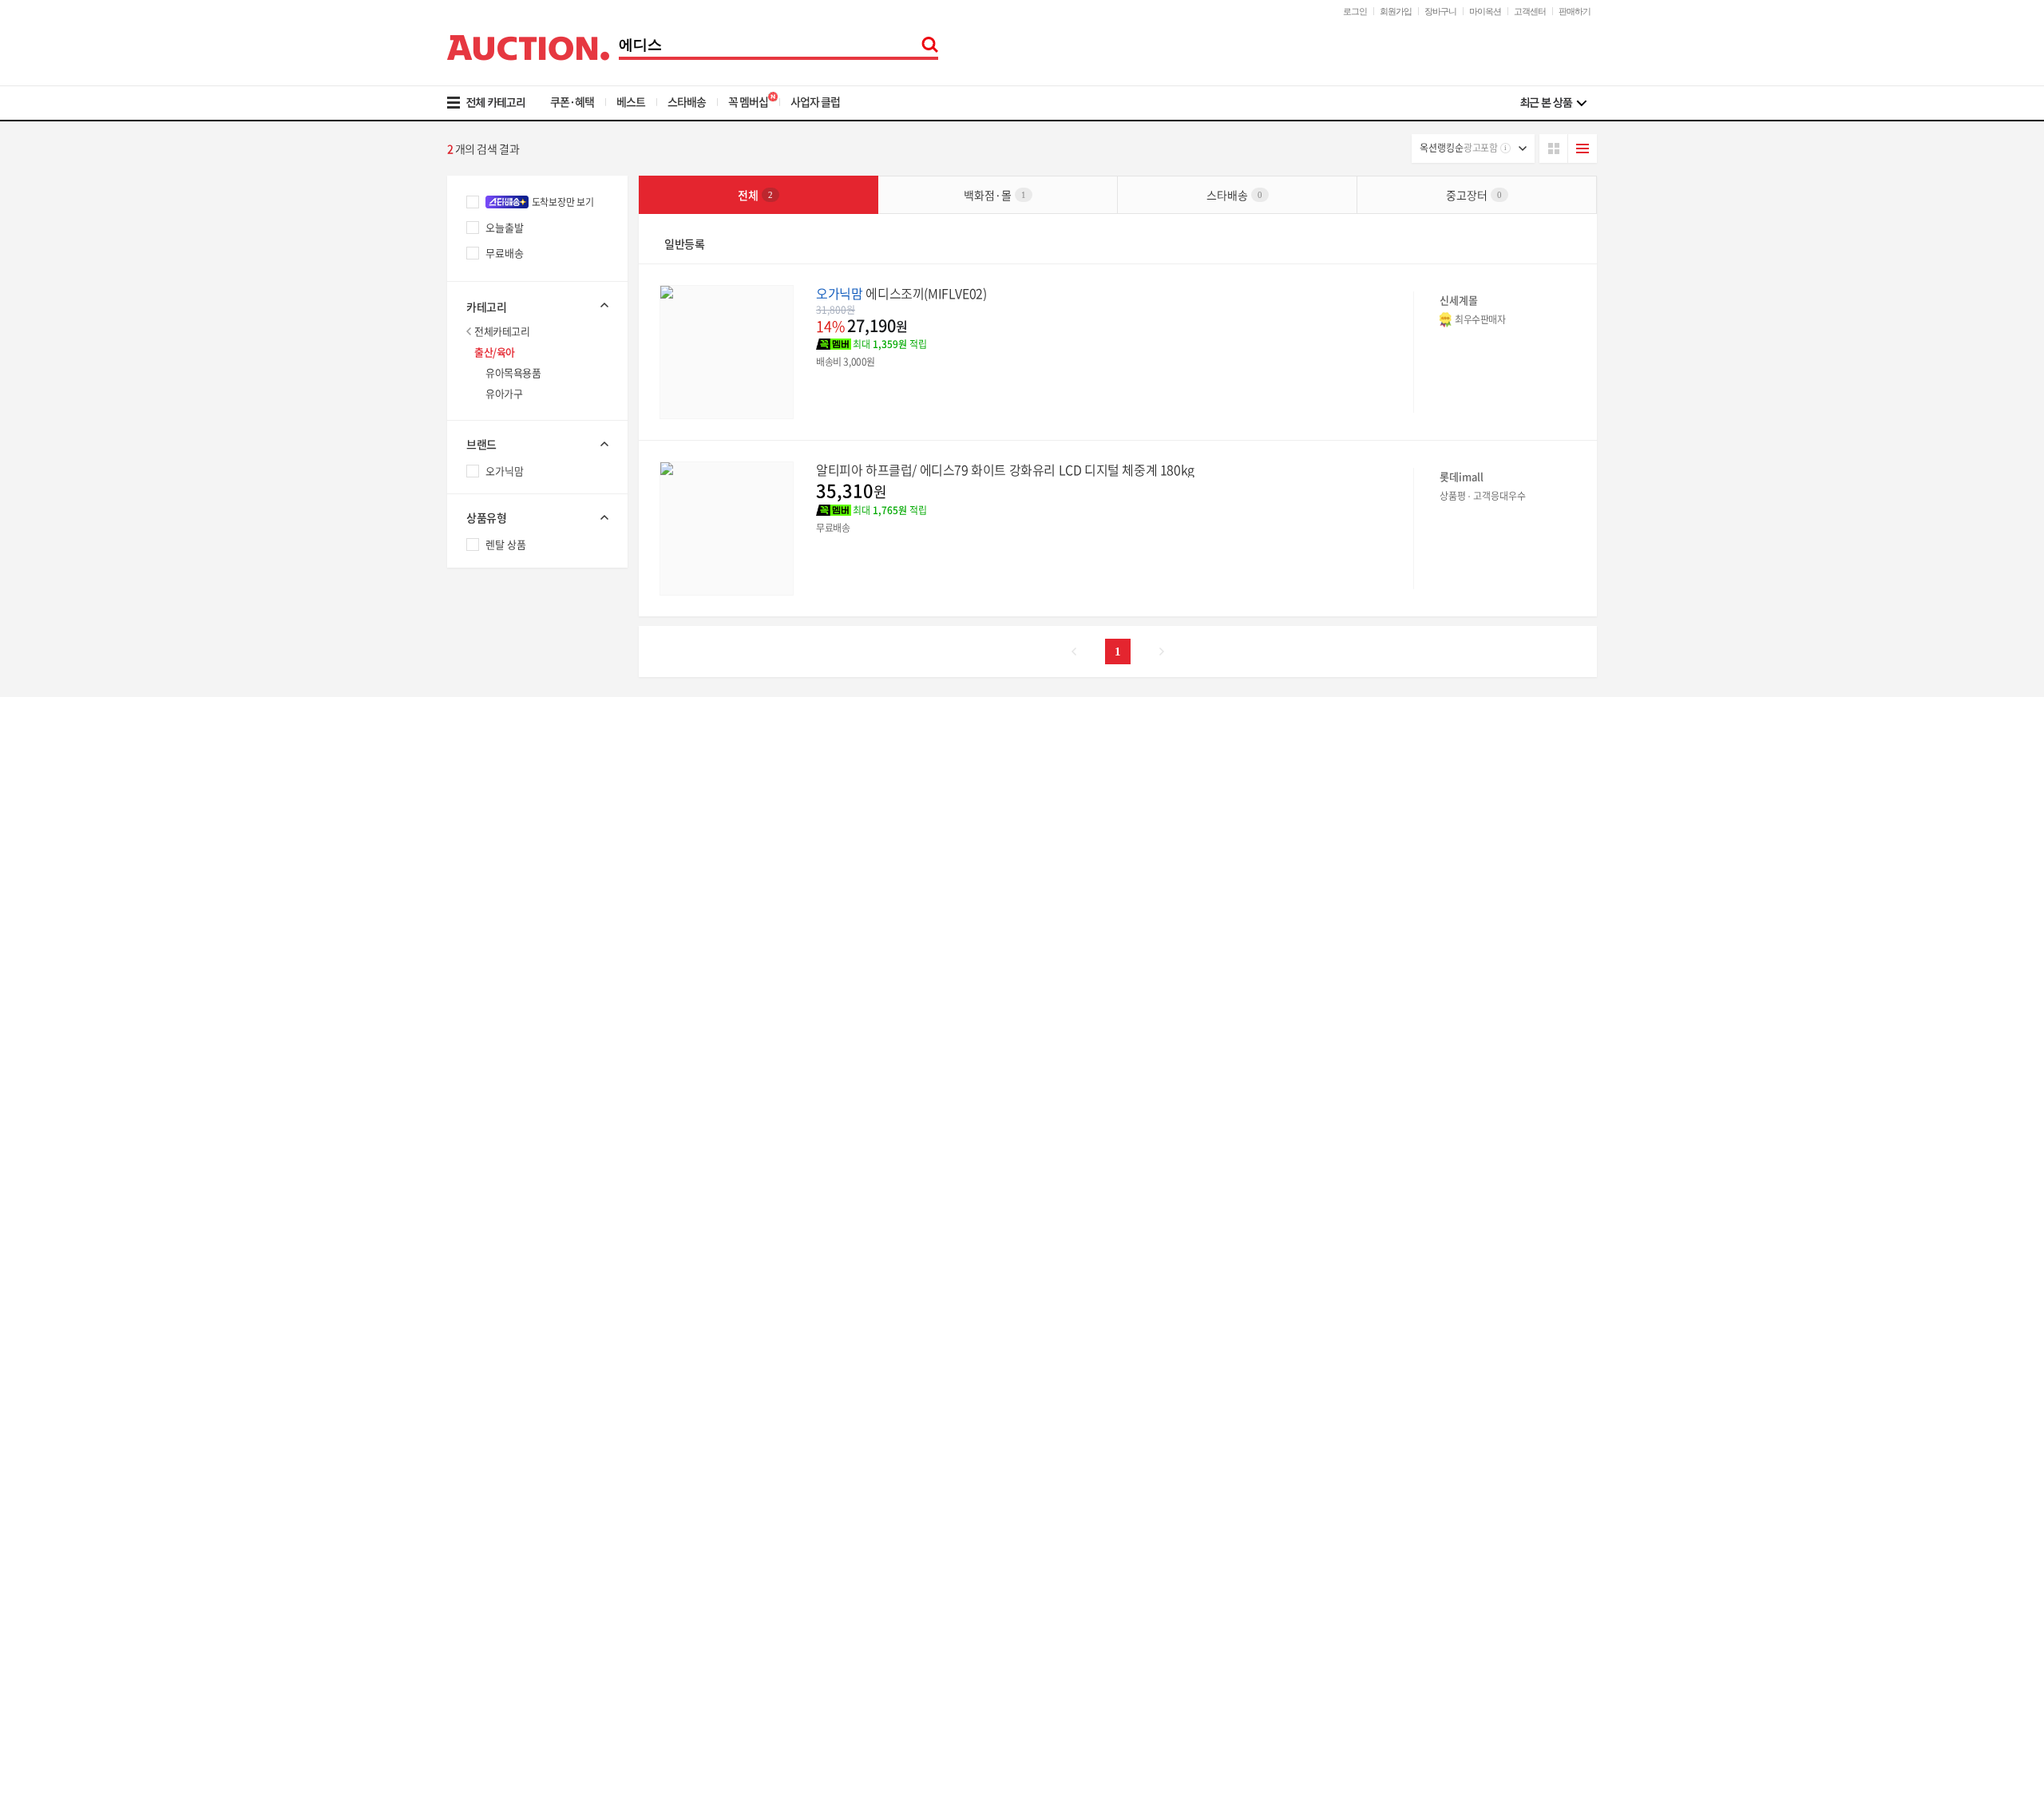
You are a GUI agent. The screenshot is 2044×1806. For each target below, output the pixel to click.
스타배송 (687, 101)
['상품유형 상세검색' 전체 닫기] (537, 517)
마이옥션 (1485, 11)
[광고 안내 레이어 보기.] (1505, 148)
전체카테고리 (502, 331)
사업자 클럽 (815, 101)
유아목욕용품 (513, 372)
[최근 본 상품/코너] (1553, 103)
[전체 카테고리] (497, 103)
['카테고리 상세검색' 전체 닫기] (537, 305)
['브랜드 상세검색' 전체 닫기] (537, 444)
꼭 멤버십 (748, 101)
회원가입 (1396, 11)
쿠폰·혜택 (572, 101)
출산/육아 (495, 352)
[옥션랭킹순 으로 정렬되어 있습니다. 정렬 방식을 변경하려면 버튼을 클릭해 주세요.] (1473, 149)
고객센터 (1530, 11)
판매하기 (1575, 11)
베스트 (631, 101)
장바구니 (1440, 11)
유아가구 (504, 393)
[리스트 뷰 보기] (1583, 149)
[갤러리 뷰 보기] (1554, 149)
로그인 (1355, 11)
